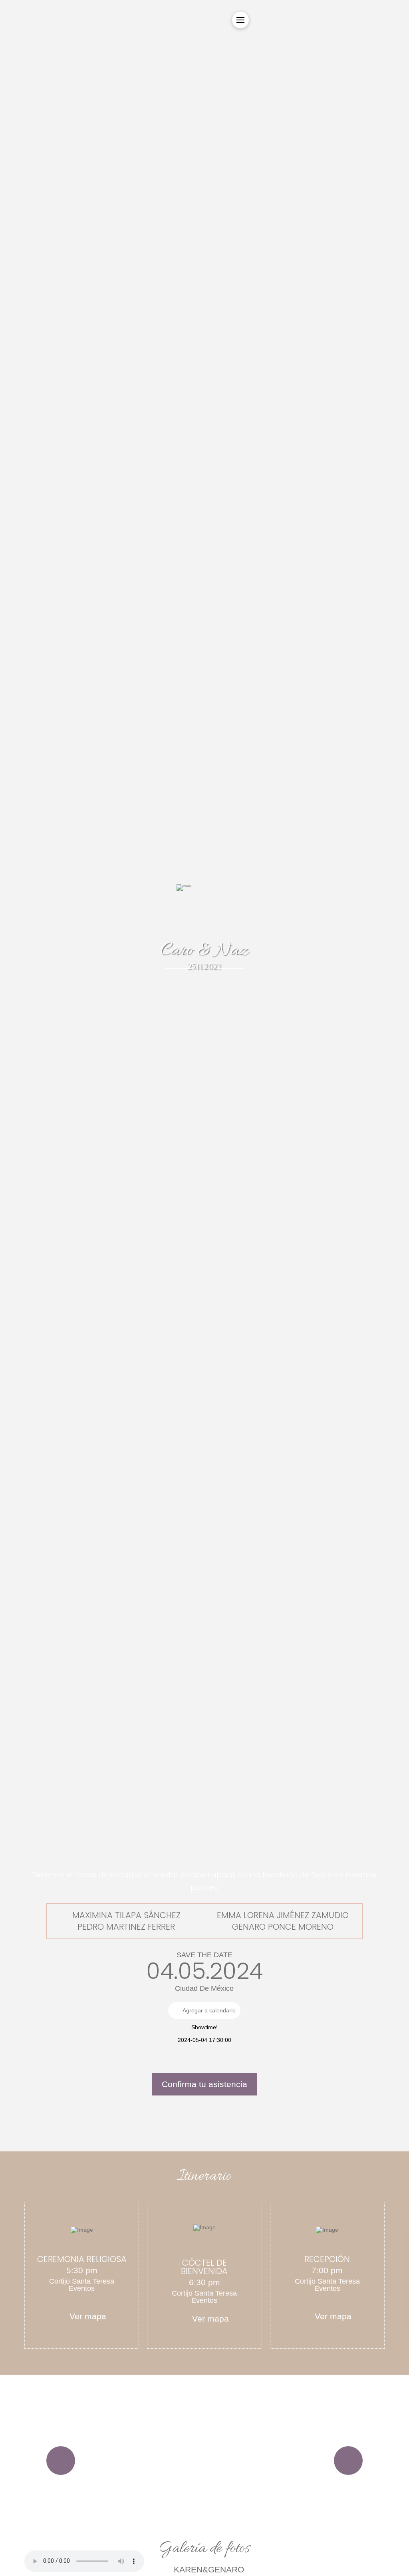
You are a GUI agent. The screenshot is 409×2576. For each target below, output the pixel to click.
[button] (240, 20)
